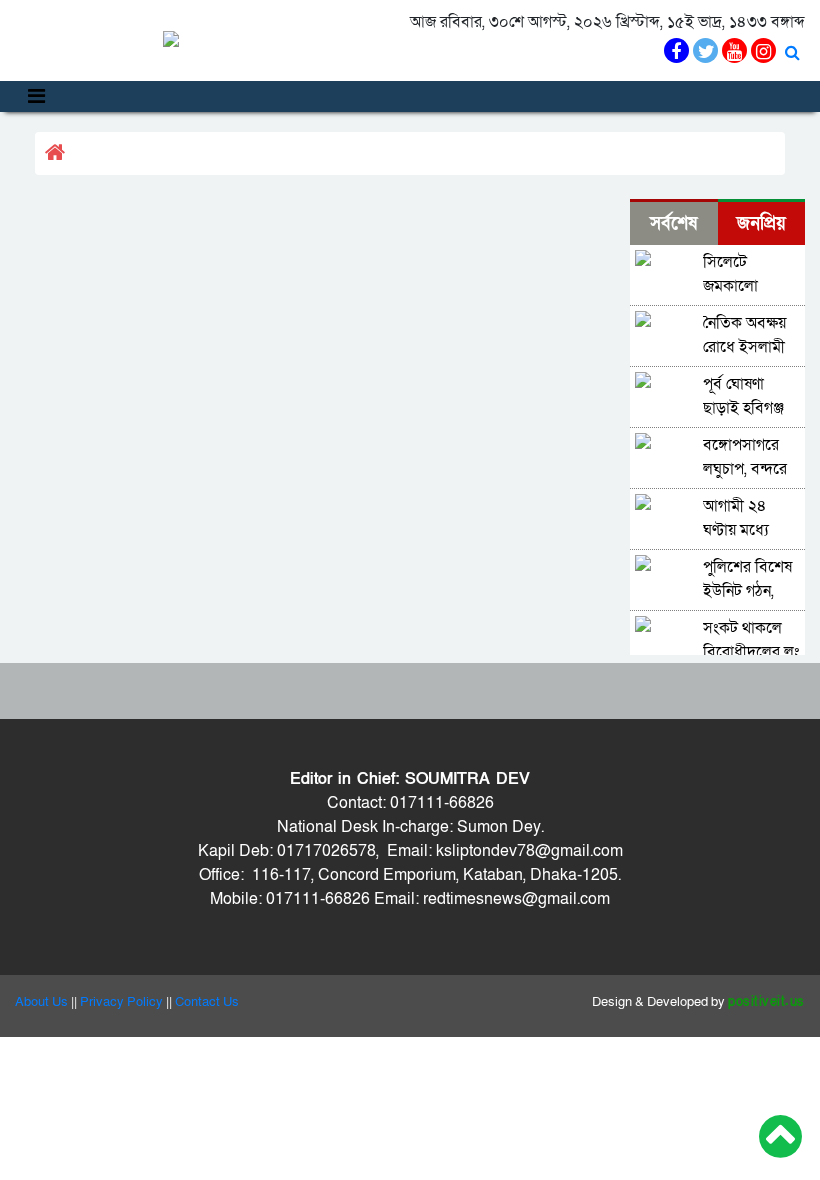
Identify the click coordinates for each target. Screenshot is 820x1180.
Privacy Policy (121, 1002)
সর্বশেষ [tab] (673, 223)
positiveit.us (766, 1002)
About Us (41, 1002)
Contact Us (207, 1002)
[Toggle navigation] (36, 96)
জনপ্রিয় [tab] (761, 223)
